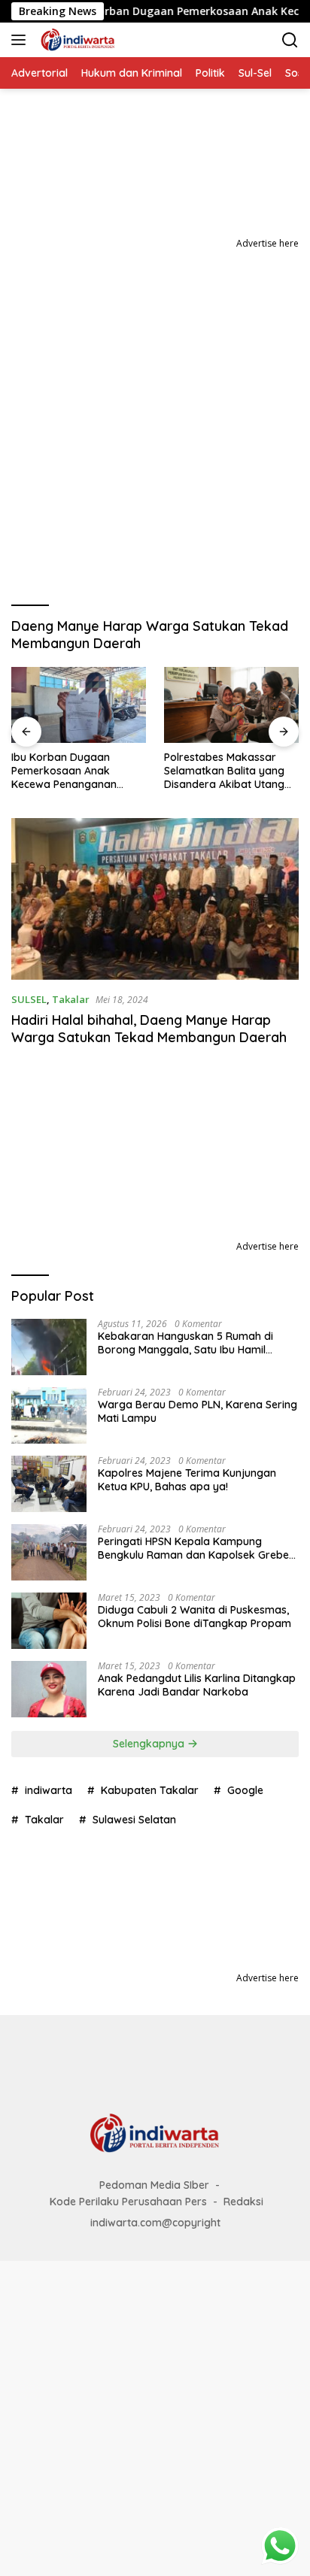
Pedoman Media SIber (154, 2185)
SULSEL (29, 999)
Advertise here (267, 243)
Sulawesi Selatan (134, 1820)
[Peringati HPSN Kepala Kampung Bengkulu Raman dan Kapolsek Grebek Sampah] (49, 1552)
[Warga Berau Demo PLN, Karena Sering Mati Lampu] (49, 1415)
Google (245, 1790)
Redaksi (243, 2202)
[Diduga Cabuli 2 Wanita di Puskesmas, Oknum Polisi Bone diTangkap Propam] (49, 1621)
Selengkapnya (150, 1744)
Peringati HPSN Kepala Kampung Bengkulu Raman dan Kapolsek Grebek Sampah (196, 1548)
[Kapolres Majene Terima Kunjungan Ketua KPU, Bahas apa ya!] (49, 1484)
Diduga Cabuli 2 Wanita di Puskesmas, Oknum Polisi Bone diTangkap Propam (195, 1617)
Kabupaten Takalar (150, 1790)
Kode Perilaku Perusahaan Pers (128, 2202)
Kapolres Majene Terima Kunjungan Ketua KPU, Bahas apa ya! (187, 1480)
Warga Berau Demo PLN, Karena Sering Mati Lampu (198, 1411)
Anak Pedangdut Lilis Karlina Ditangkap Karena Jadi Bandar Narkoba (197, 1685)
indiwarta (49, 1790)
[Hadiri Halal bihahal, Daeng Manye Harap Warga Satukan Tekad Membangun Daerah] (155, 899)
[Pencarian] (290, 40)
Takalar (71, 999)
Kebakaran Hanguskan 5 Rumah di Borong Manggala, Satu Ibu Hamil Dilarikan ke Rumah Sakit (185, 1343)
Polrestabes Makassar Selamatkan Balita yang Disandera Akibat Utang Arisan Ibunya (224, 771)
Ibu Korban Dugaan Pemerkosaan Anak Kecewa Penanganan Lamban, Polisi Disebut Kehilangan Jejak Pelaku (73, 771)
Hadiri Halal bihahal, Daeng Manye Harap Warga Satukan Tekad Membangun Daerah (151, 1029)
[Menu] (21, 40)
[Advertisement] (155, 414)
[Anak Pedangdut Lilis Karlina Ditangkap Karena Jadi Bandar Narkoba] (49, 1689)
